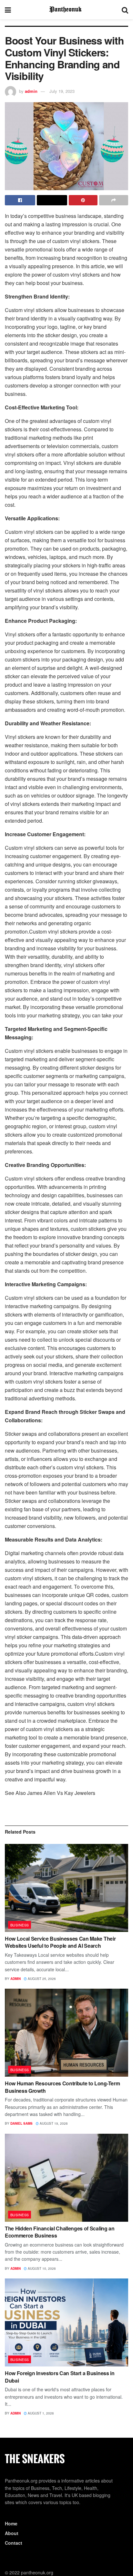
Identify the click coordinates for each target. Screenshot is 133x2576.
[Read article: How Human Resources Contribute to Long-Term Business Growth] (66, 2033)
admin (31, 91)
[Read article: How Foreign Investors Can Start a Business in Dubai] (66, 2322)
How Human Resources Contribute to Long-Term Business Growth (62, 2087)
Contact (14, 2543)
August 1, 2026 (40, 2413)
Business (20, 1925)
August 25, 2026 (41, 1979)
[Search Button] (125, 10)
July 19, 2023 (62, 91)
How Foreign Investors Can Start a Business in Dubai (60, 2377)
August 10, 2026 (41, 2268)
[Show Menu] (8, 10)
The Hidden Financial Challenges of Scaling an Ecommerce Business (60, 2232)
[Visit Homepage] (66, 10)
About (12, 2533)
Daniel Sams (21, 2123)
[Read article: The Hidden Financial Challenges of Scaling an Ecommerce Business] (66, 2178)
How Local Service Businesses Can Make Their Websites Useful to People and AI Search (60, 1942)
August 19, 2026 (53, 2123)
